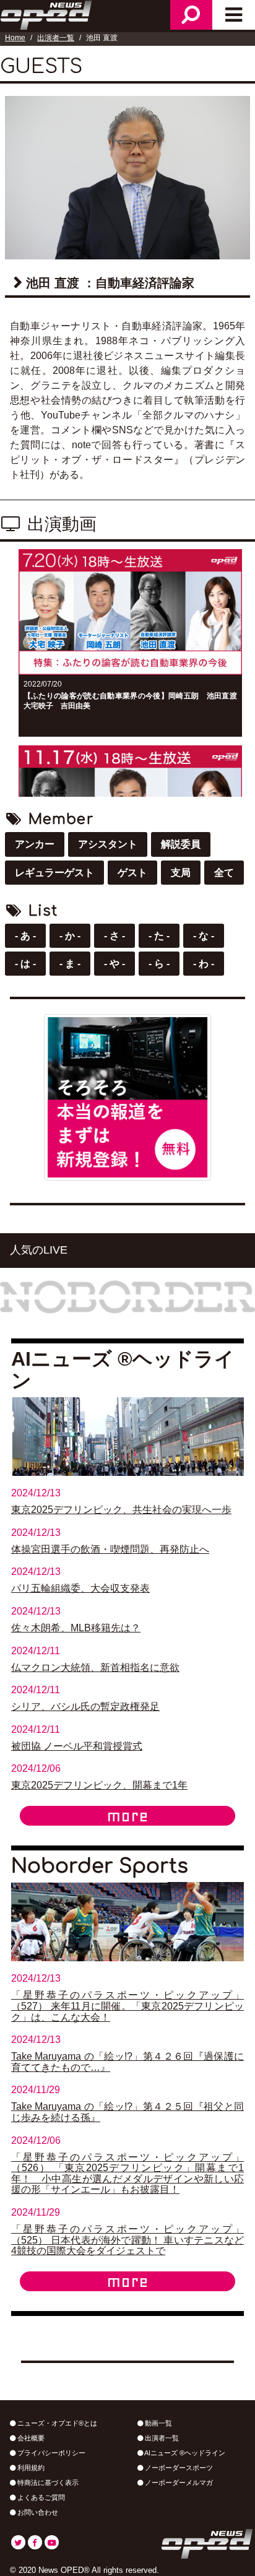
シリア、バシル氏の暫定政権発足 (85, 1706)
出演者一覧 (56, 38)
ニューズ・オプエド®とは (56, 2423)
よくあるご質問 (40, 2497)
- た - (159, 936)
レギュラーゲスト (54, 873)
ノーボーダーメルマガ (178, 2483)
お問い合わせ (37, 2512)
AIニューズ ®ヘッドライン (184, 2453)
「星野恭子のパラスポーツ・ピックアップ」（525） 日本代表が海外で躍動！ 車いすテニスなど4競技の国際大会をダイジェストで (127, 2240)
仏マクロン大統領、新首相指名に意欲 (95, 1667)
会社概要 (30, 2438)
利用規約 (30, 2468)
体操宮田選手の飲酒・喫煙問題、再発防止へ (110, 1549)
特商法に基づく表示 (47, 2483)
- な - (204, 936)
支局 (181, 873)
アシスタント (108, 844)
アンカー (35, 844)
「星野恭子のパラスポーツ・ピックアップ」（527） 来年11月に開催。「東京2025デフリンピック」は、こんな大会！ (127, 2006)
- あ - (25, 936)
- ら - (159, 964)
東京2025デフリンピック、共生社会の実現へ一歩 (121, 1510)
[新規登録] (127, 1097)
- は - (25, 964)
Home (15, 38)
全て (224, 873)
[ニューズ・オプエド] (47, 14)
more (127, 1816)
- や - (115, 964)
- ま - (70, 964)
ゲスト (132, 873)
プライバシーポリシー (50, 2453)
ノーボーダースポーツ (178, 2468)
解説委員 (181, 844)
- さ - (115, 936)
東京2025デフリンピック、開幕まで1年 (99, 1785)
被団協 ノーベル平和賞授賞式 (77, 1746)
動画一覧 (158, 2423)
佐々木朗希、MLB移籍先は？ (76, 1628)
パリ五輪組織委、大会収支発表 (80, 1588)
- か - (70, 936)
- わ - (204, 964)
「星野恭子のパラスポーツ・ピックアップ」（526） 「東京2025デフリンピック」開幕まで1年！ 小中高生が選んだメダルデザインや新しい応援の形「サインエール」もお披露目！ (127, 2174)
